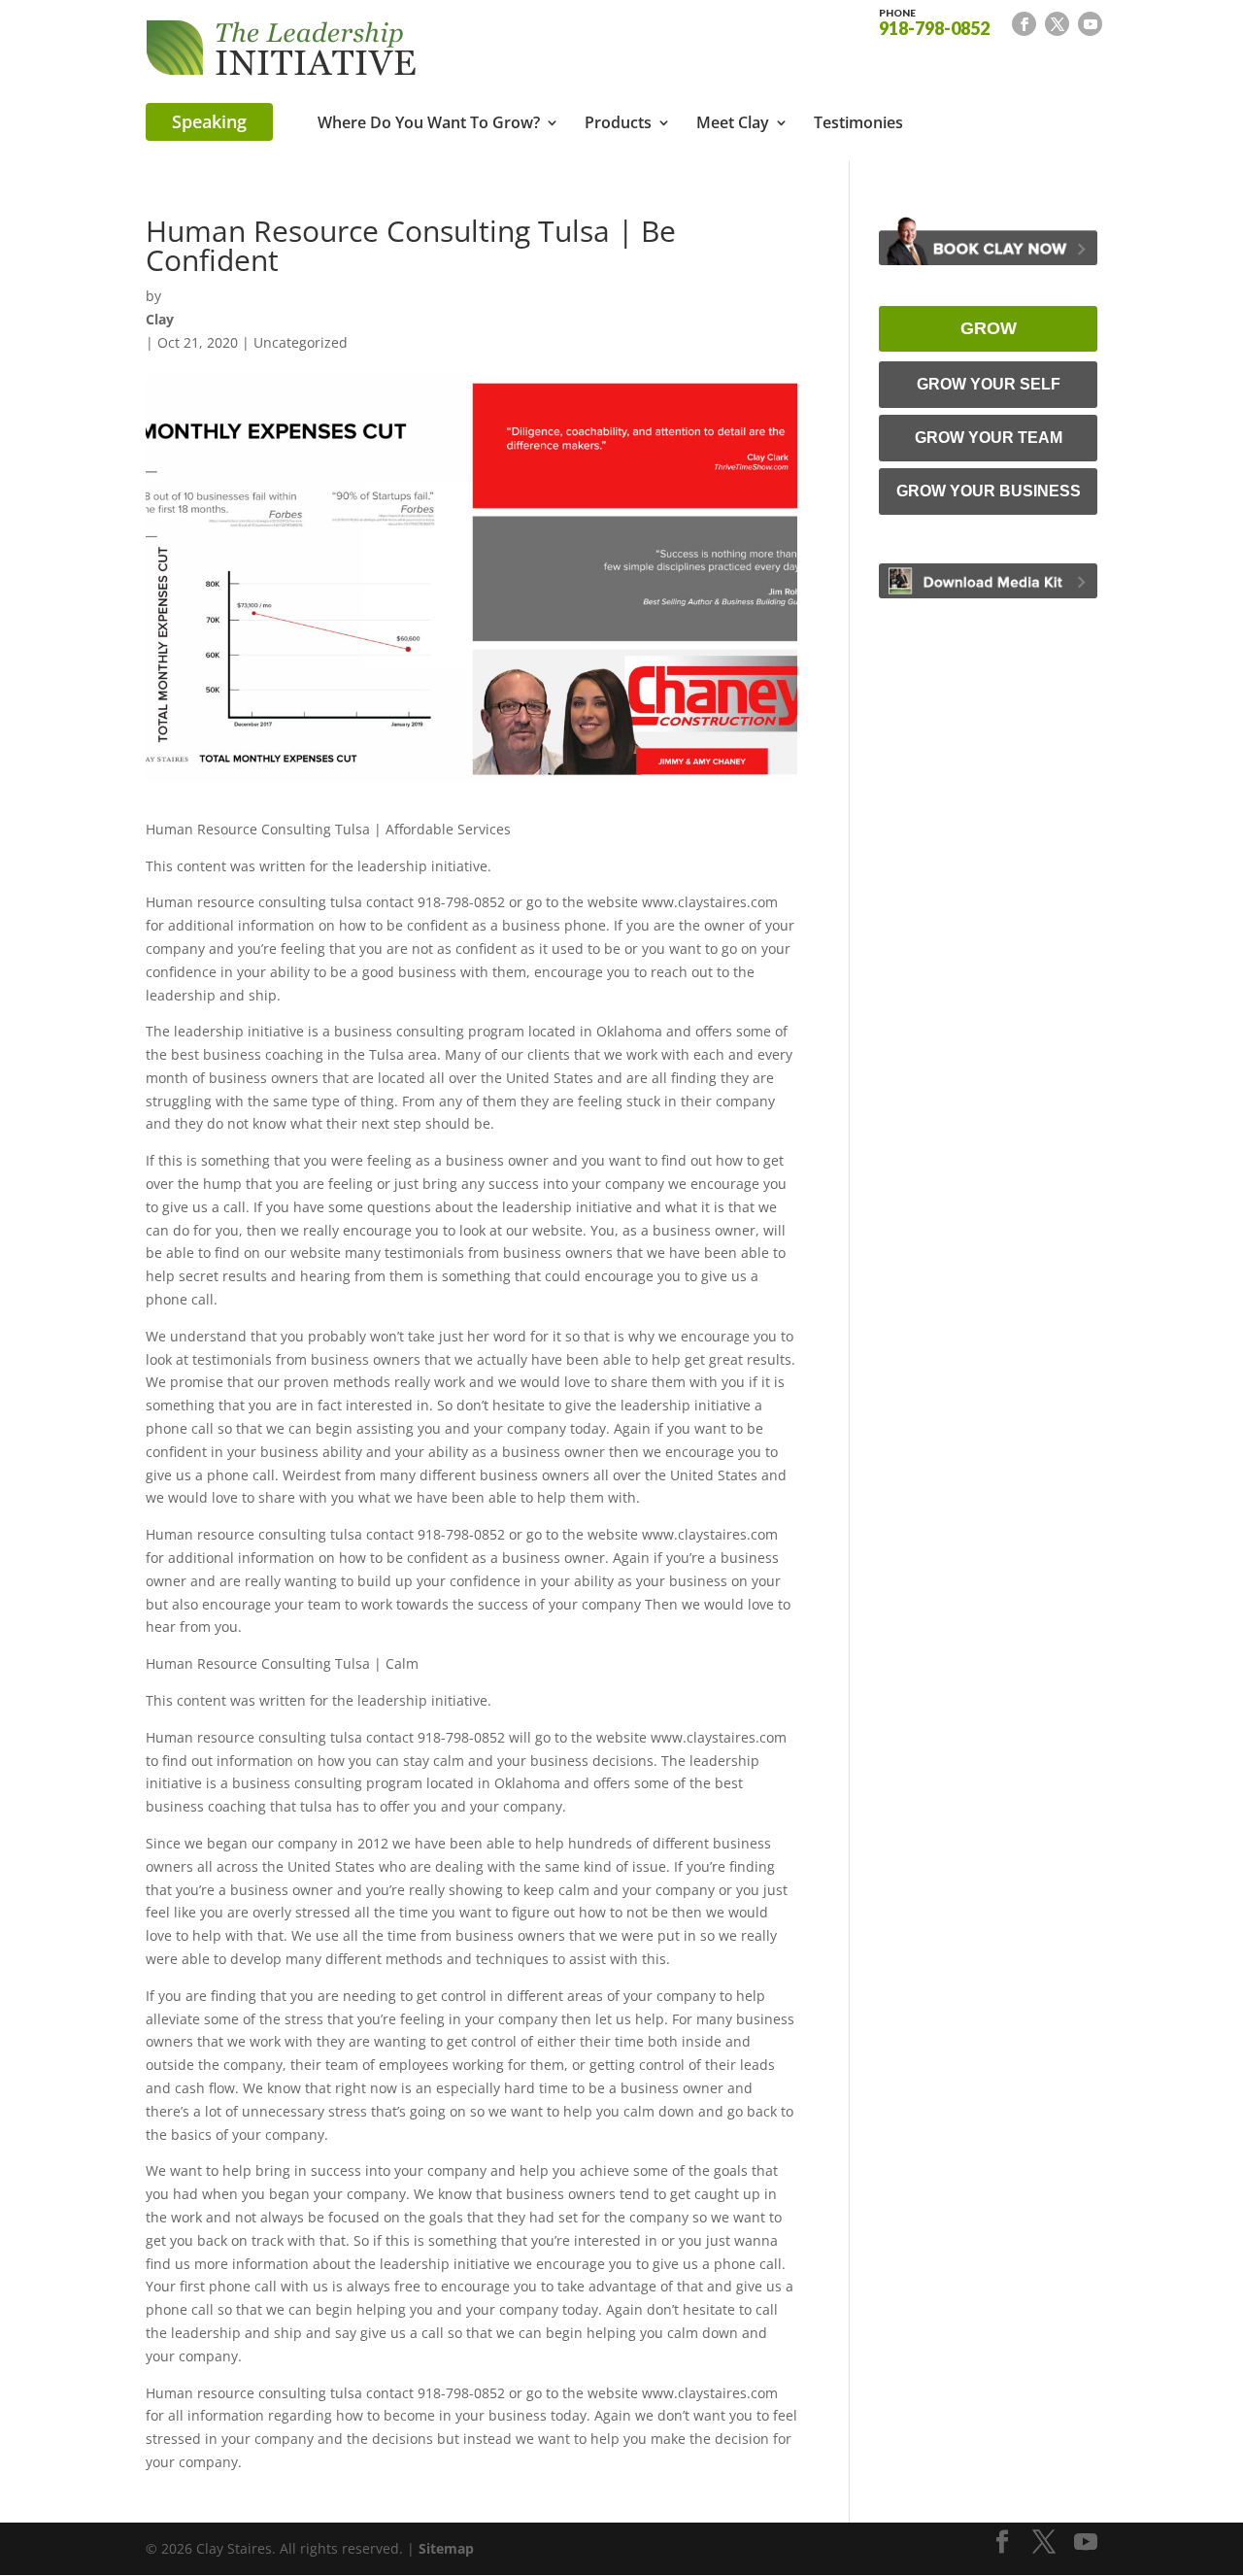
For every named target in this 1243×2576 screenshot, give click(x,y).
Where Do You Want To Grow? (429, 124)
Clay (160, 319)
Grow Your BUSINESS (989, 491)
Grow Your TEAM (989, 438)
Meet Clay (733, 124)
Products (618, 124)
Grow (989, 328)
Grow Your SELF (989, 384)
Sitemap (446, 2548)
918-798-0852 (934, 21)
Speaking (209, 121)
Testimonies (858, 124)
